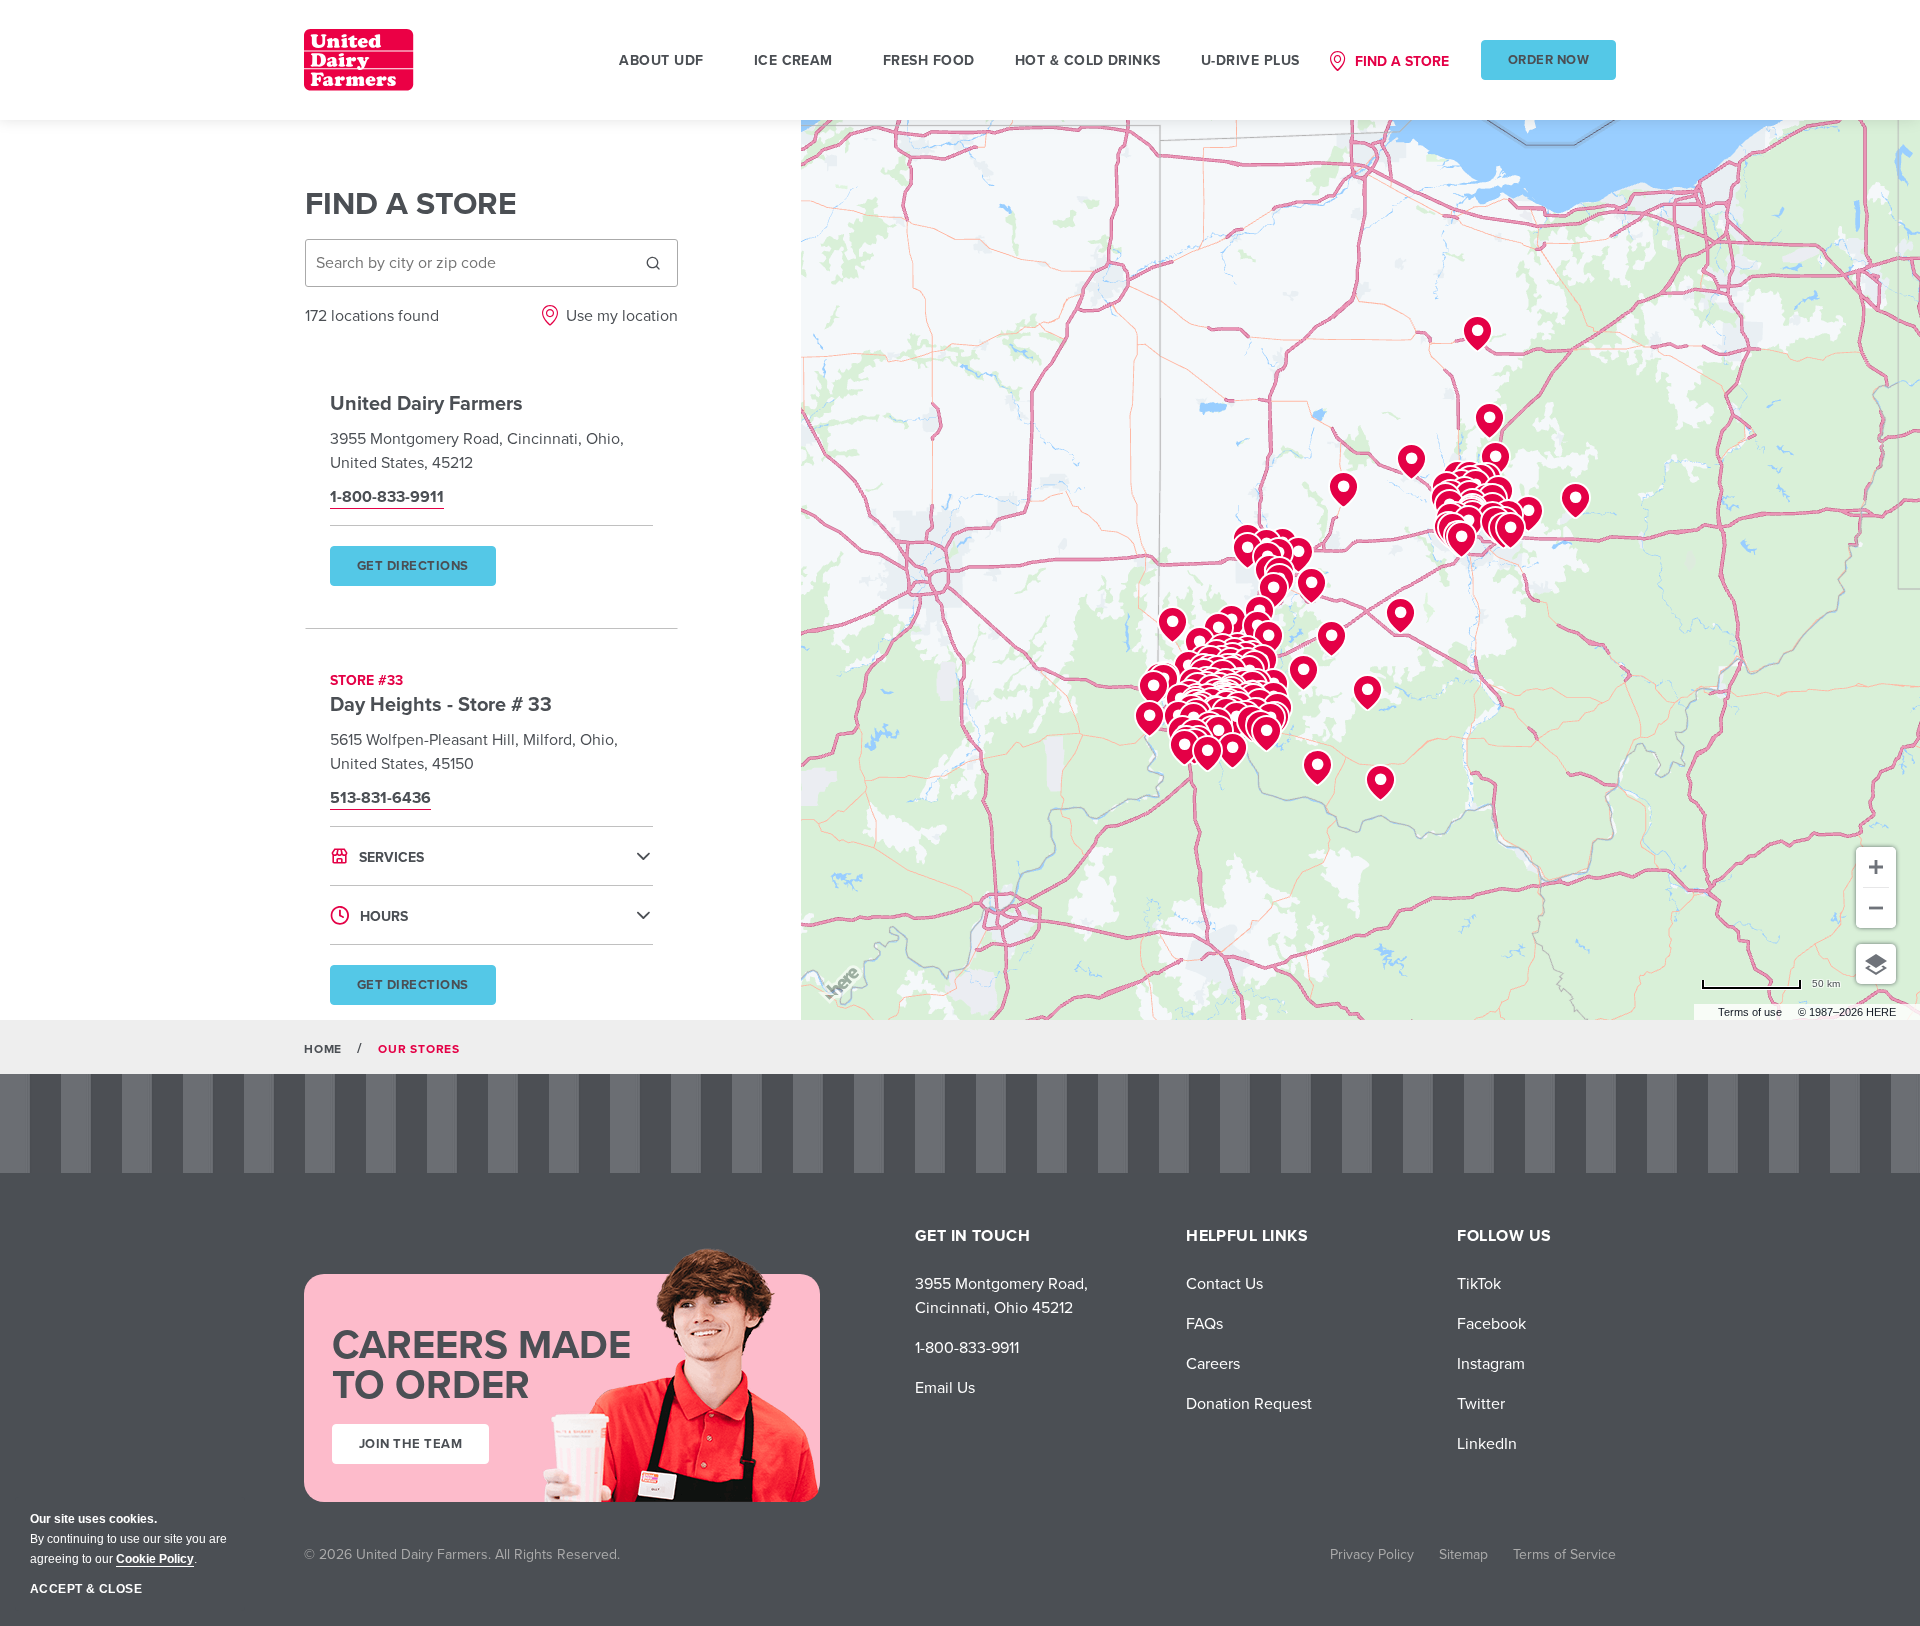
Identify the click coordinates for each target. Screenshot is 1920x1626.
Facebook (1491, 1323)
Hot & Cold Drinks (1088, 60)
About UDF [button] (661, 60)
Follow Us (1504, 1235)
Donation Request (1249, 1403)
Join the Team (410, 1443)
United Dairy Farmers (426, 402)
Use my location (622, 315)
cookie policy (155, 1559)
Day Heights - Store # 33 (441, 703)
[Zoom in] (1876, 867)
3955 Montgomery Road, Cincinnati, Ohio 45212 (1001, 1295)
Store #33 (366, 680)
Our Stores (419, 1048)
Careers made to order (481, 1364)
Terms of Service (1564, 1554)
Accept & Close (86, 1589)
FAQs (1204, 1323)
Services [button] (391, 857)
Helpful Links (1247, 1235)
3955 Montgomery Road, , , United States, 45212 (477, 450)
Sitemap (1463, 1554)
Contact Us (1224, 1283)
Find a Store (411, 203)
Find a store (1402, 61)
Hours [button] (384, 916)
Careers (1213, 1363)
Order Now (1548, 59)
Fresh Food (929, 60)
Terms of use (1750, 1012)
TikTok (1479, 1283)
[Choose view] (1876, 964)
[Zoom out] (1876, 908)
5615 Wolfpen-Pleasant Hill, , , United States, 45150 (474, 751)
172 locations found (372, 315)
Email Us (945, 1387)
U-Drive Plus (1250, 60)
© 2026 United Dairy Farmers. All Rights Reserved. (462, 1554)
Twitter (1481, 1403)
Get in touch (973, 1235)
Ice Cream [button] (793, 60)
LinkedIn (1487, 1443)
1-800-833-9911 (967, 1347)
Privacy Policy (1372, 1554)
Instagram (1491, 1363)
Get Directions (425, 571)
